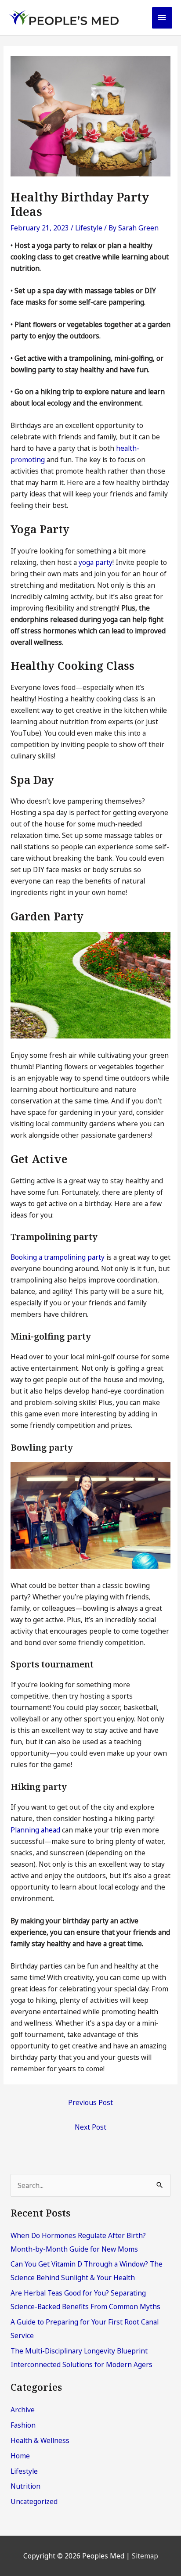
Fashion (23, 2425)
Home (20, 2456)
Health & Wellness (40, 2440)
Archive (23, 2410)
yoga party (96, 562)
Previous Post (90, 2102)
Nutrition (25, 2486)
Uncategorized (34, 2501)
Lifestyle (89, 228)
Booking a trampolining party (58, 1257)
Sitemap (145, 2556)
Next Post (90, 2127)
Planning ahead (35, 1830)
